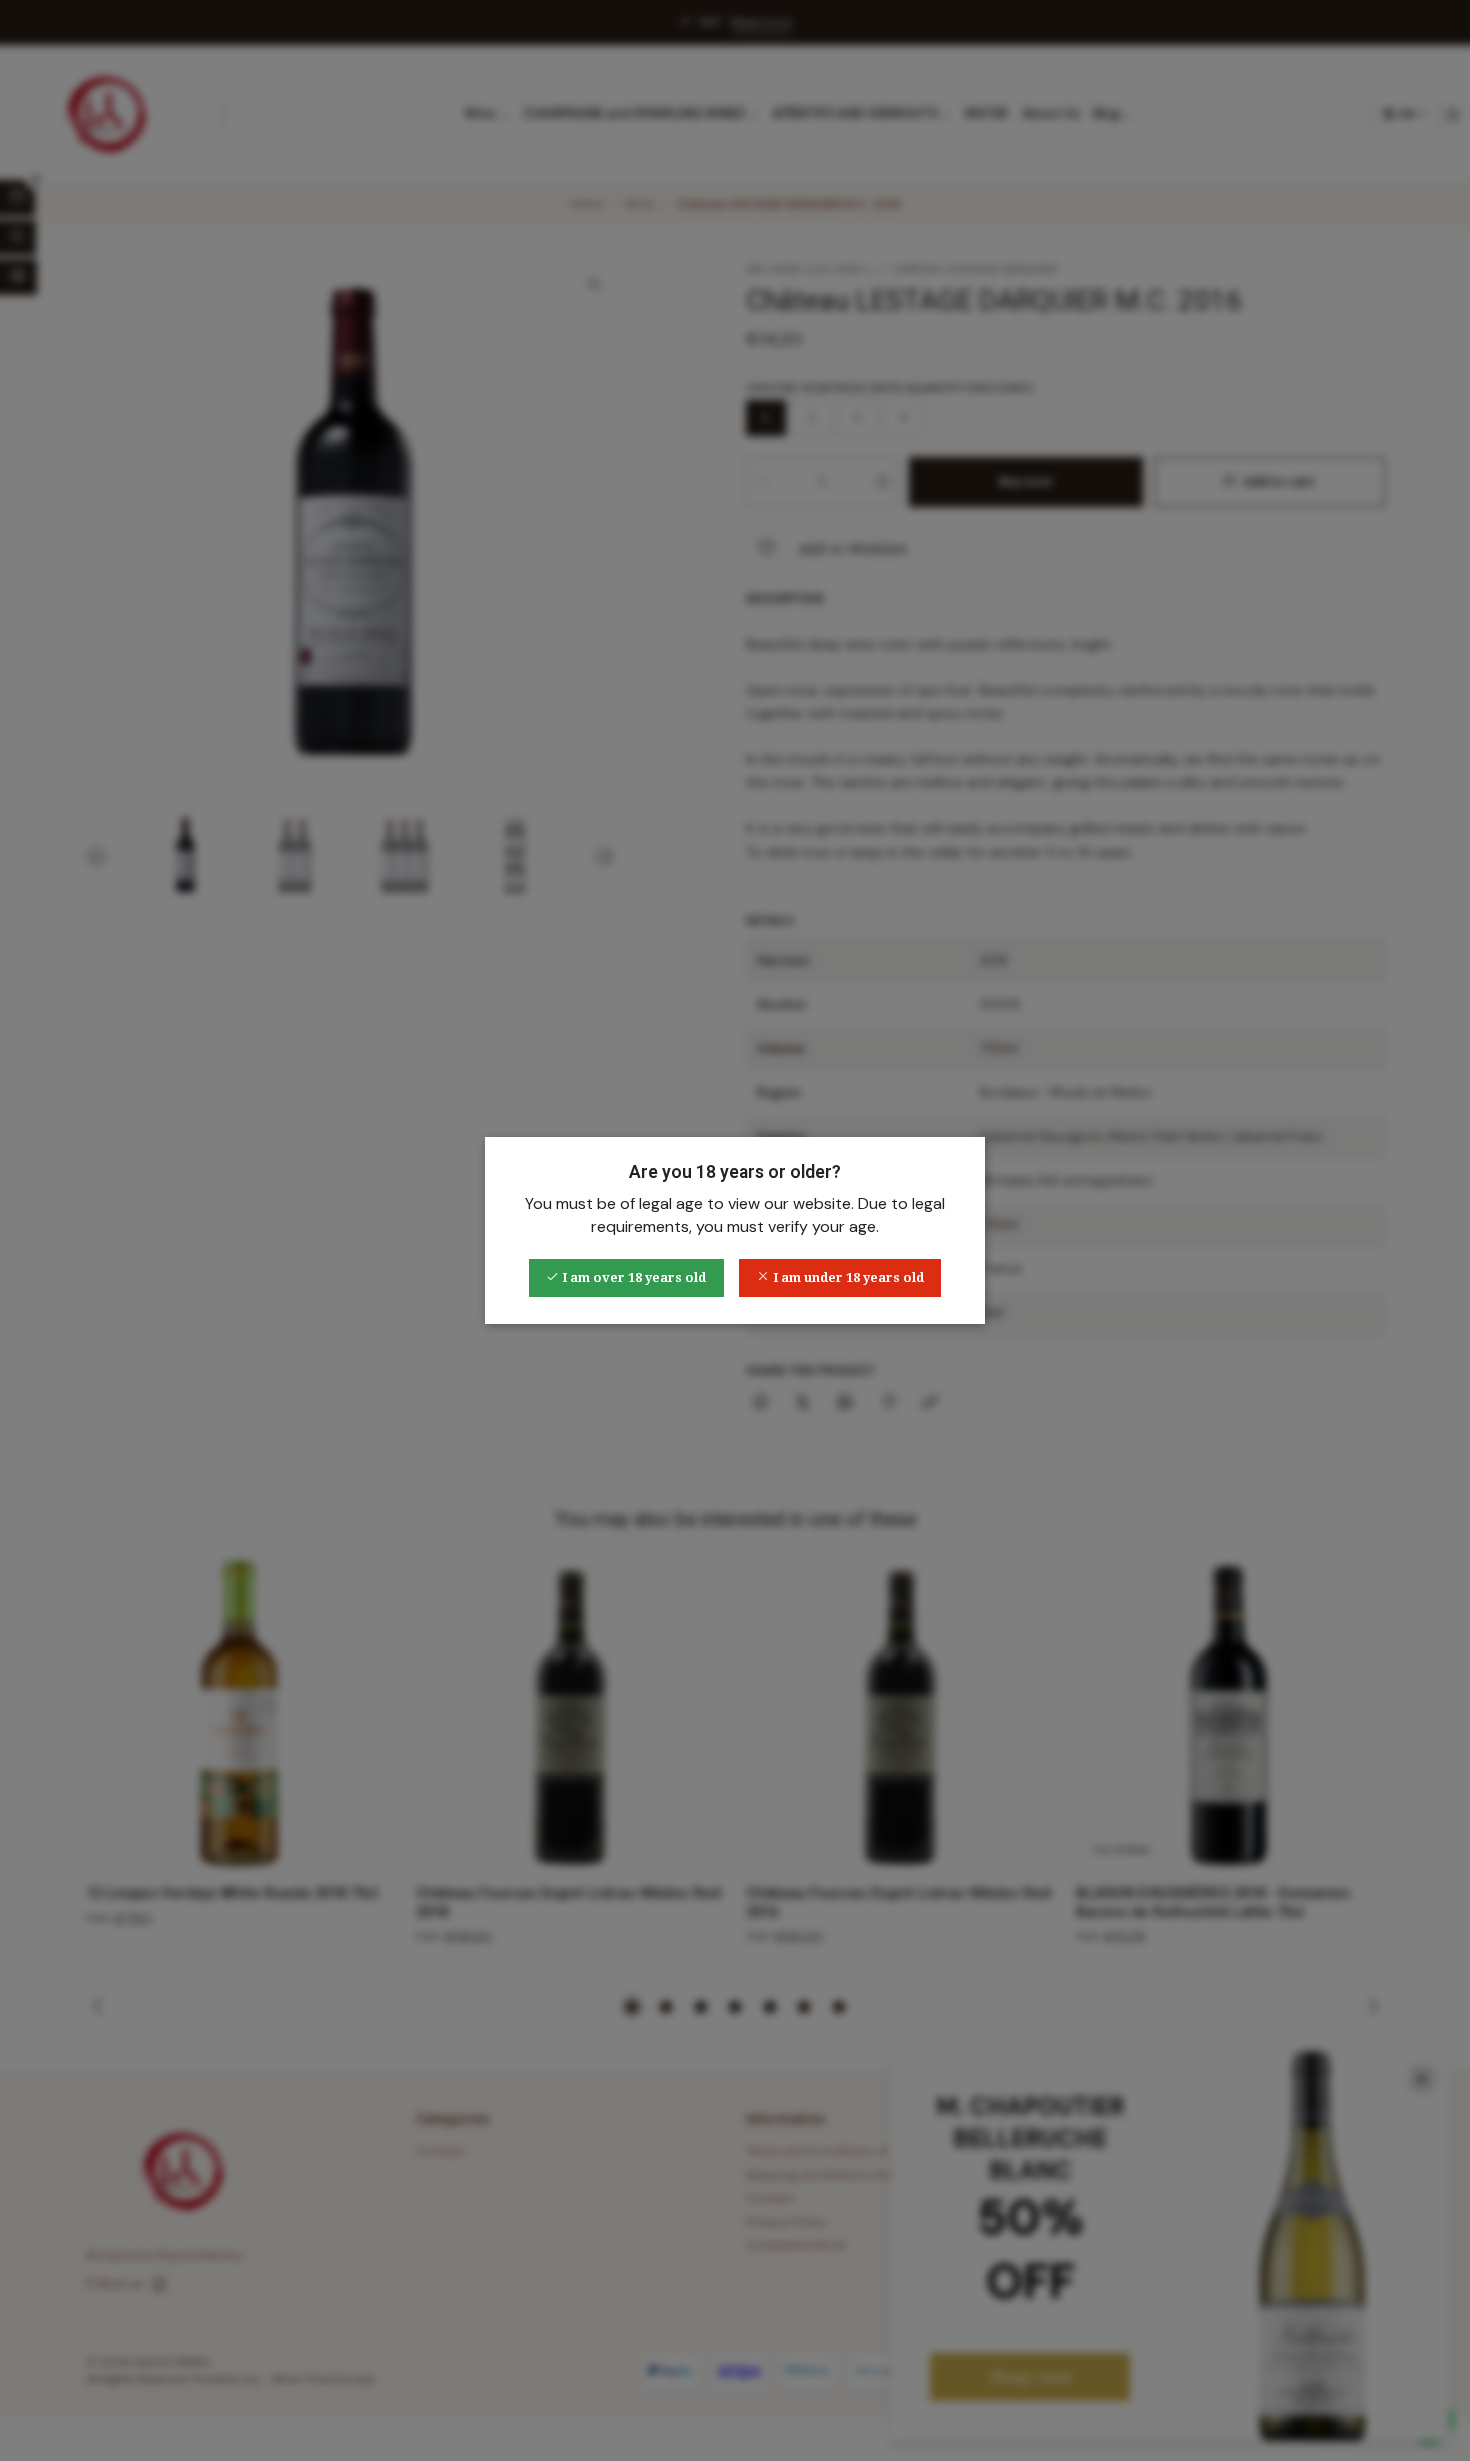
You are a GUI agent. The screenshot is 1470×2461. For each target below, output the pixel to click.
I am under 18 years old (847, 1277)
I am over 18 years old (632, 1277)
